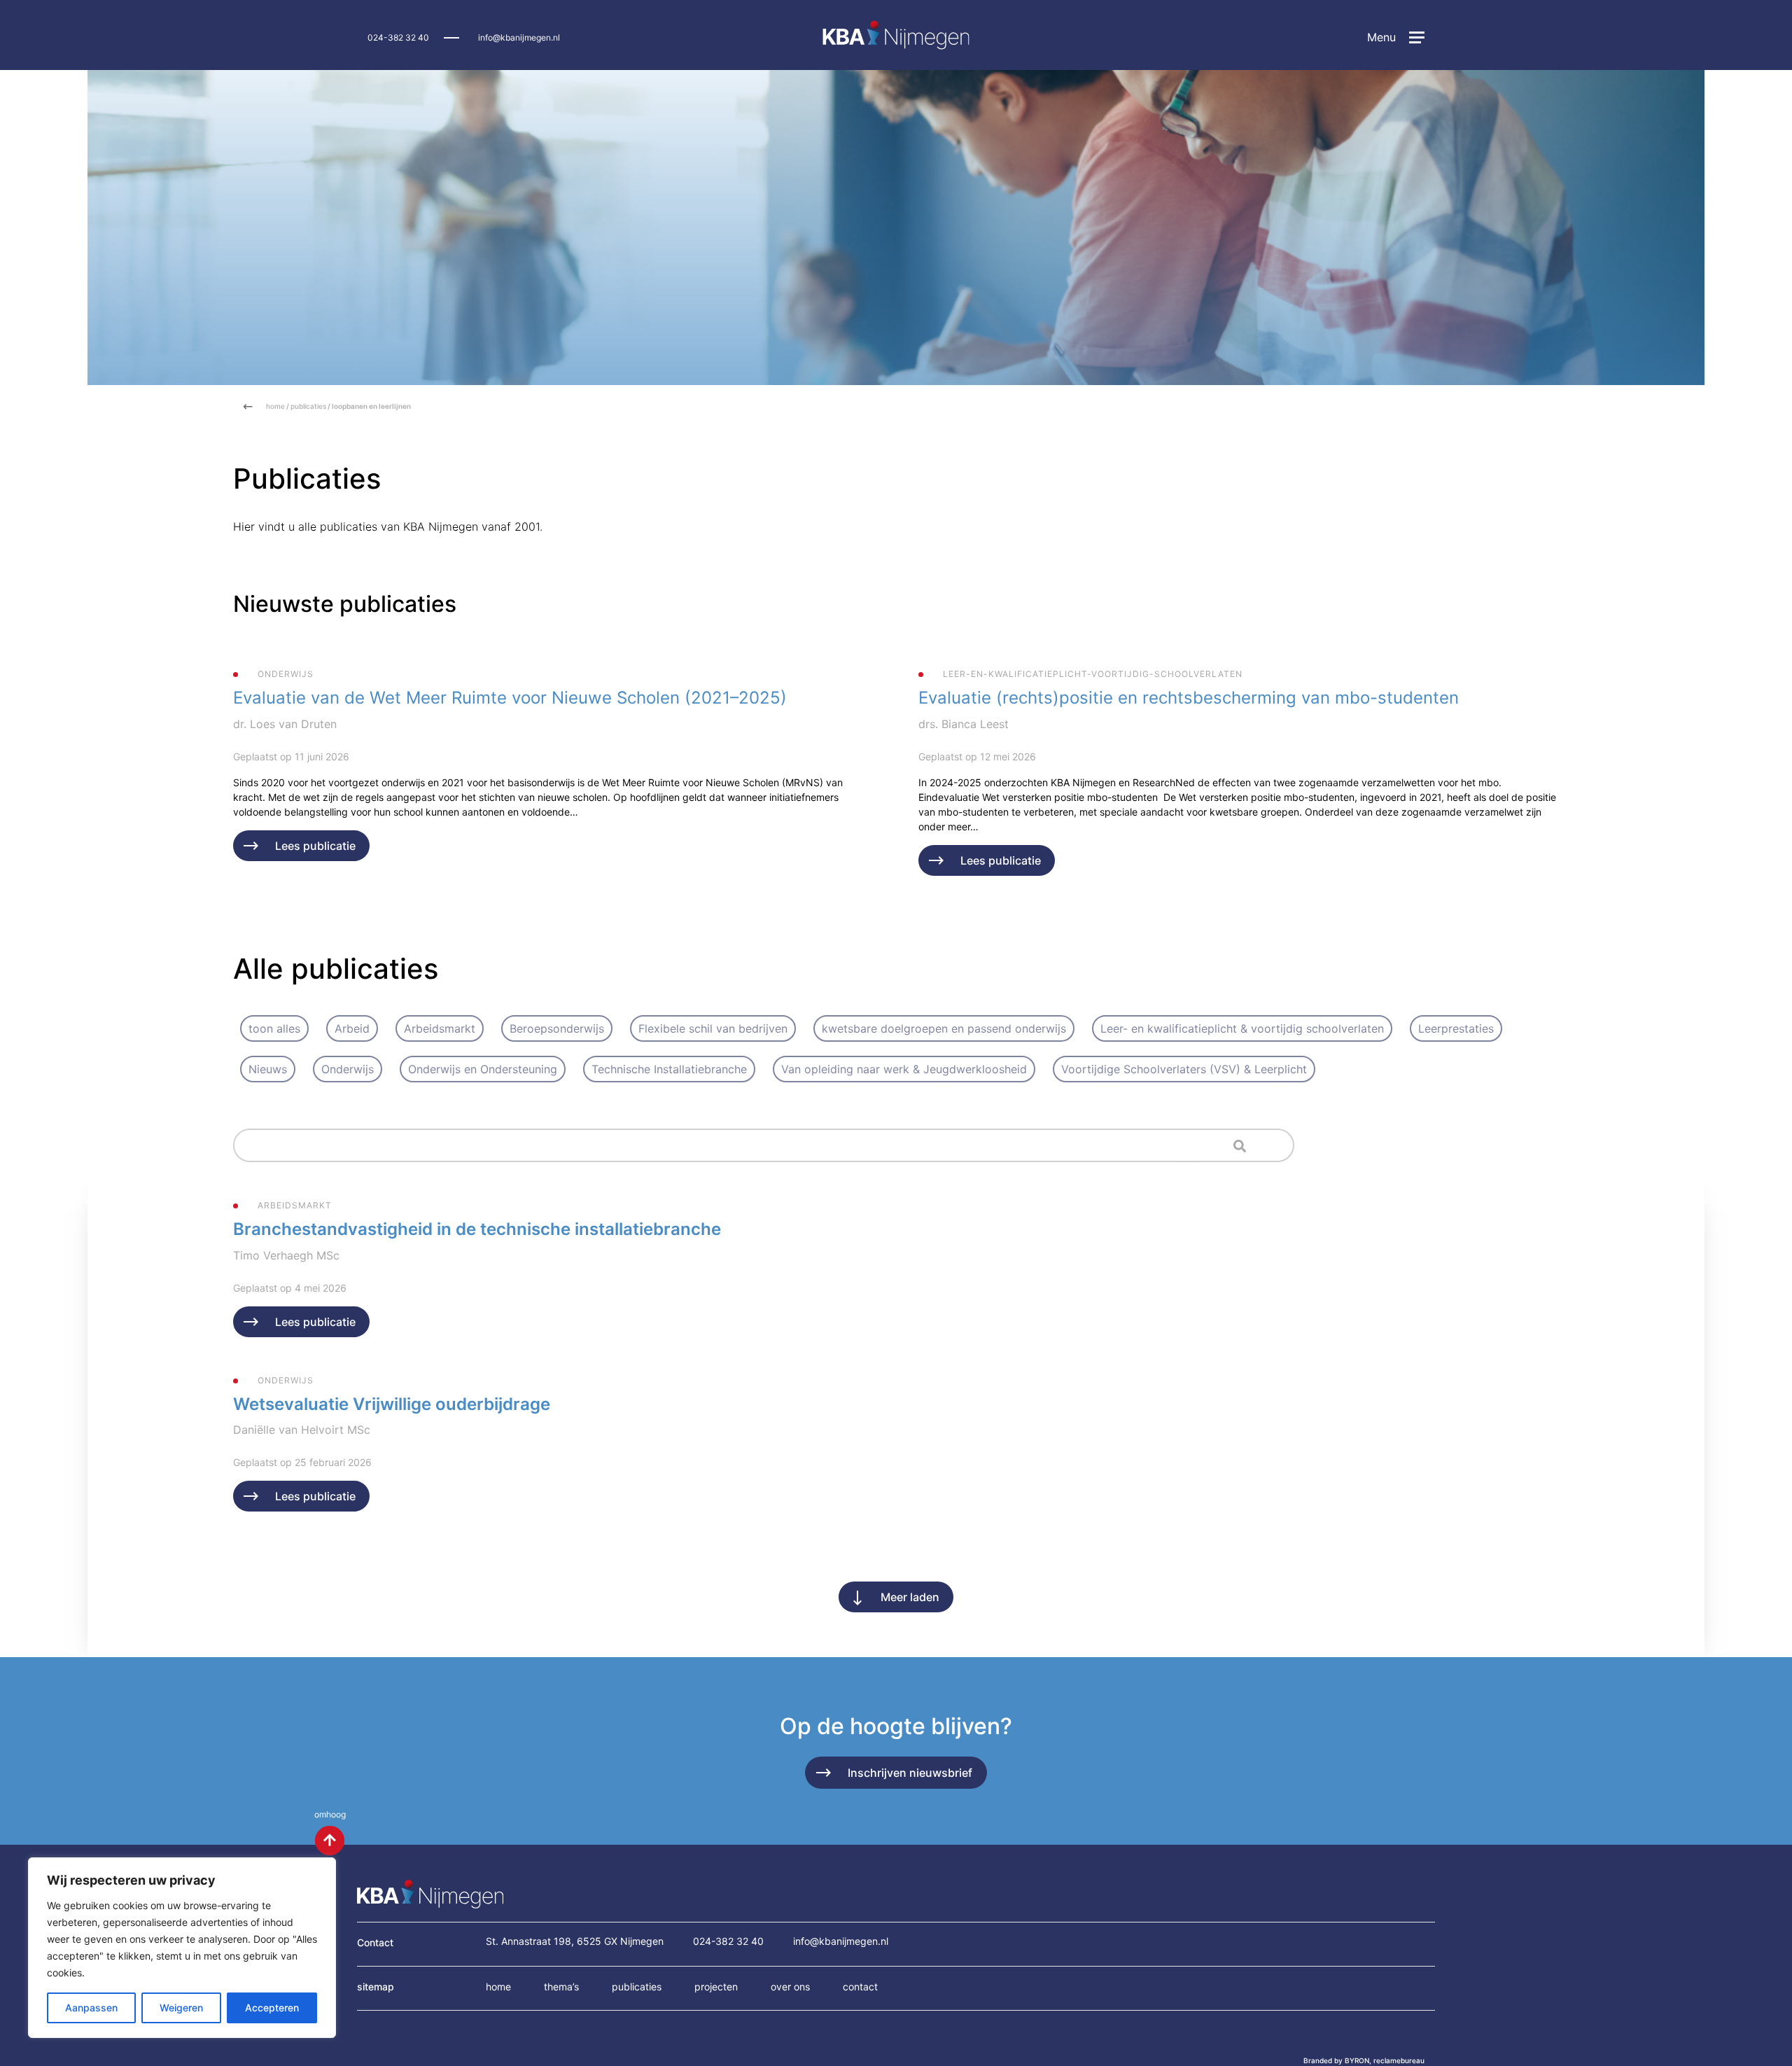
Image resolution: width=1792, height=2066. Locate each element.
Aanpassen (91, 2008)
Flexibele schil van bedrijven (713, 1028)
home (275, 406)
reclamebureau (1399, 2060)
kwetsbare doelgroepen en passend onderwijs (944, 1028)
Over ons (790, 1987)
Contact (860, 1987)
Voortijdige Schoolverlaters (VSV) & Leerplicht (1184, 1069)
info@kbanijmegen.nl (519, 37)
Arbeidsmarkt (440, 1028)
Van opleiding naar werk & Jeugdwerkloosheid (904, 1069)
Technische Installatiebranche (669, 1069)
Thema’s (561, 1987)
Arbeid (352, 1028)
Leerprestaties (1456, 1028)
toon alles (274, 1028)
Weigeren (181, 2008)
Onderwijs (348, 1069)
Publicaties (637, 1987)
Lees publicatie (315, 846)
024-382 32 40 (398, 37)
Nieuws (268, 1069)
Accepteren (272, 2008)
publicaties (308, 406)
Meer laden (910, 1597)
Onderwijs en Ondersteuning (483, 1069)
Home (498, 1987)
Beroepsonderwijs (557, 1028)
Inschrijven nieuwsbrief (910, 1773)
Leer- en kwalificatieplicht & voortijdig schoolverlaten (1242, 1028)
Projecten (716, 1987)
